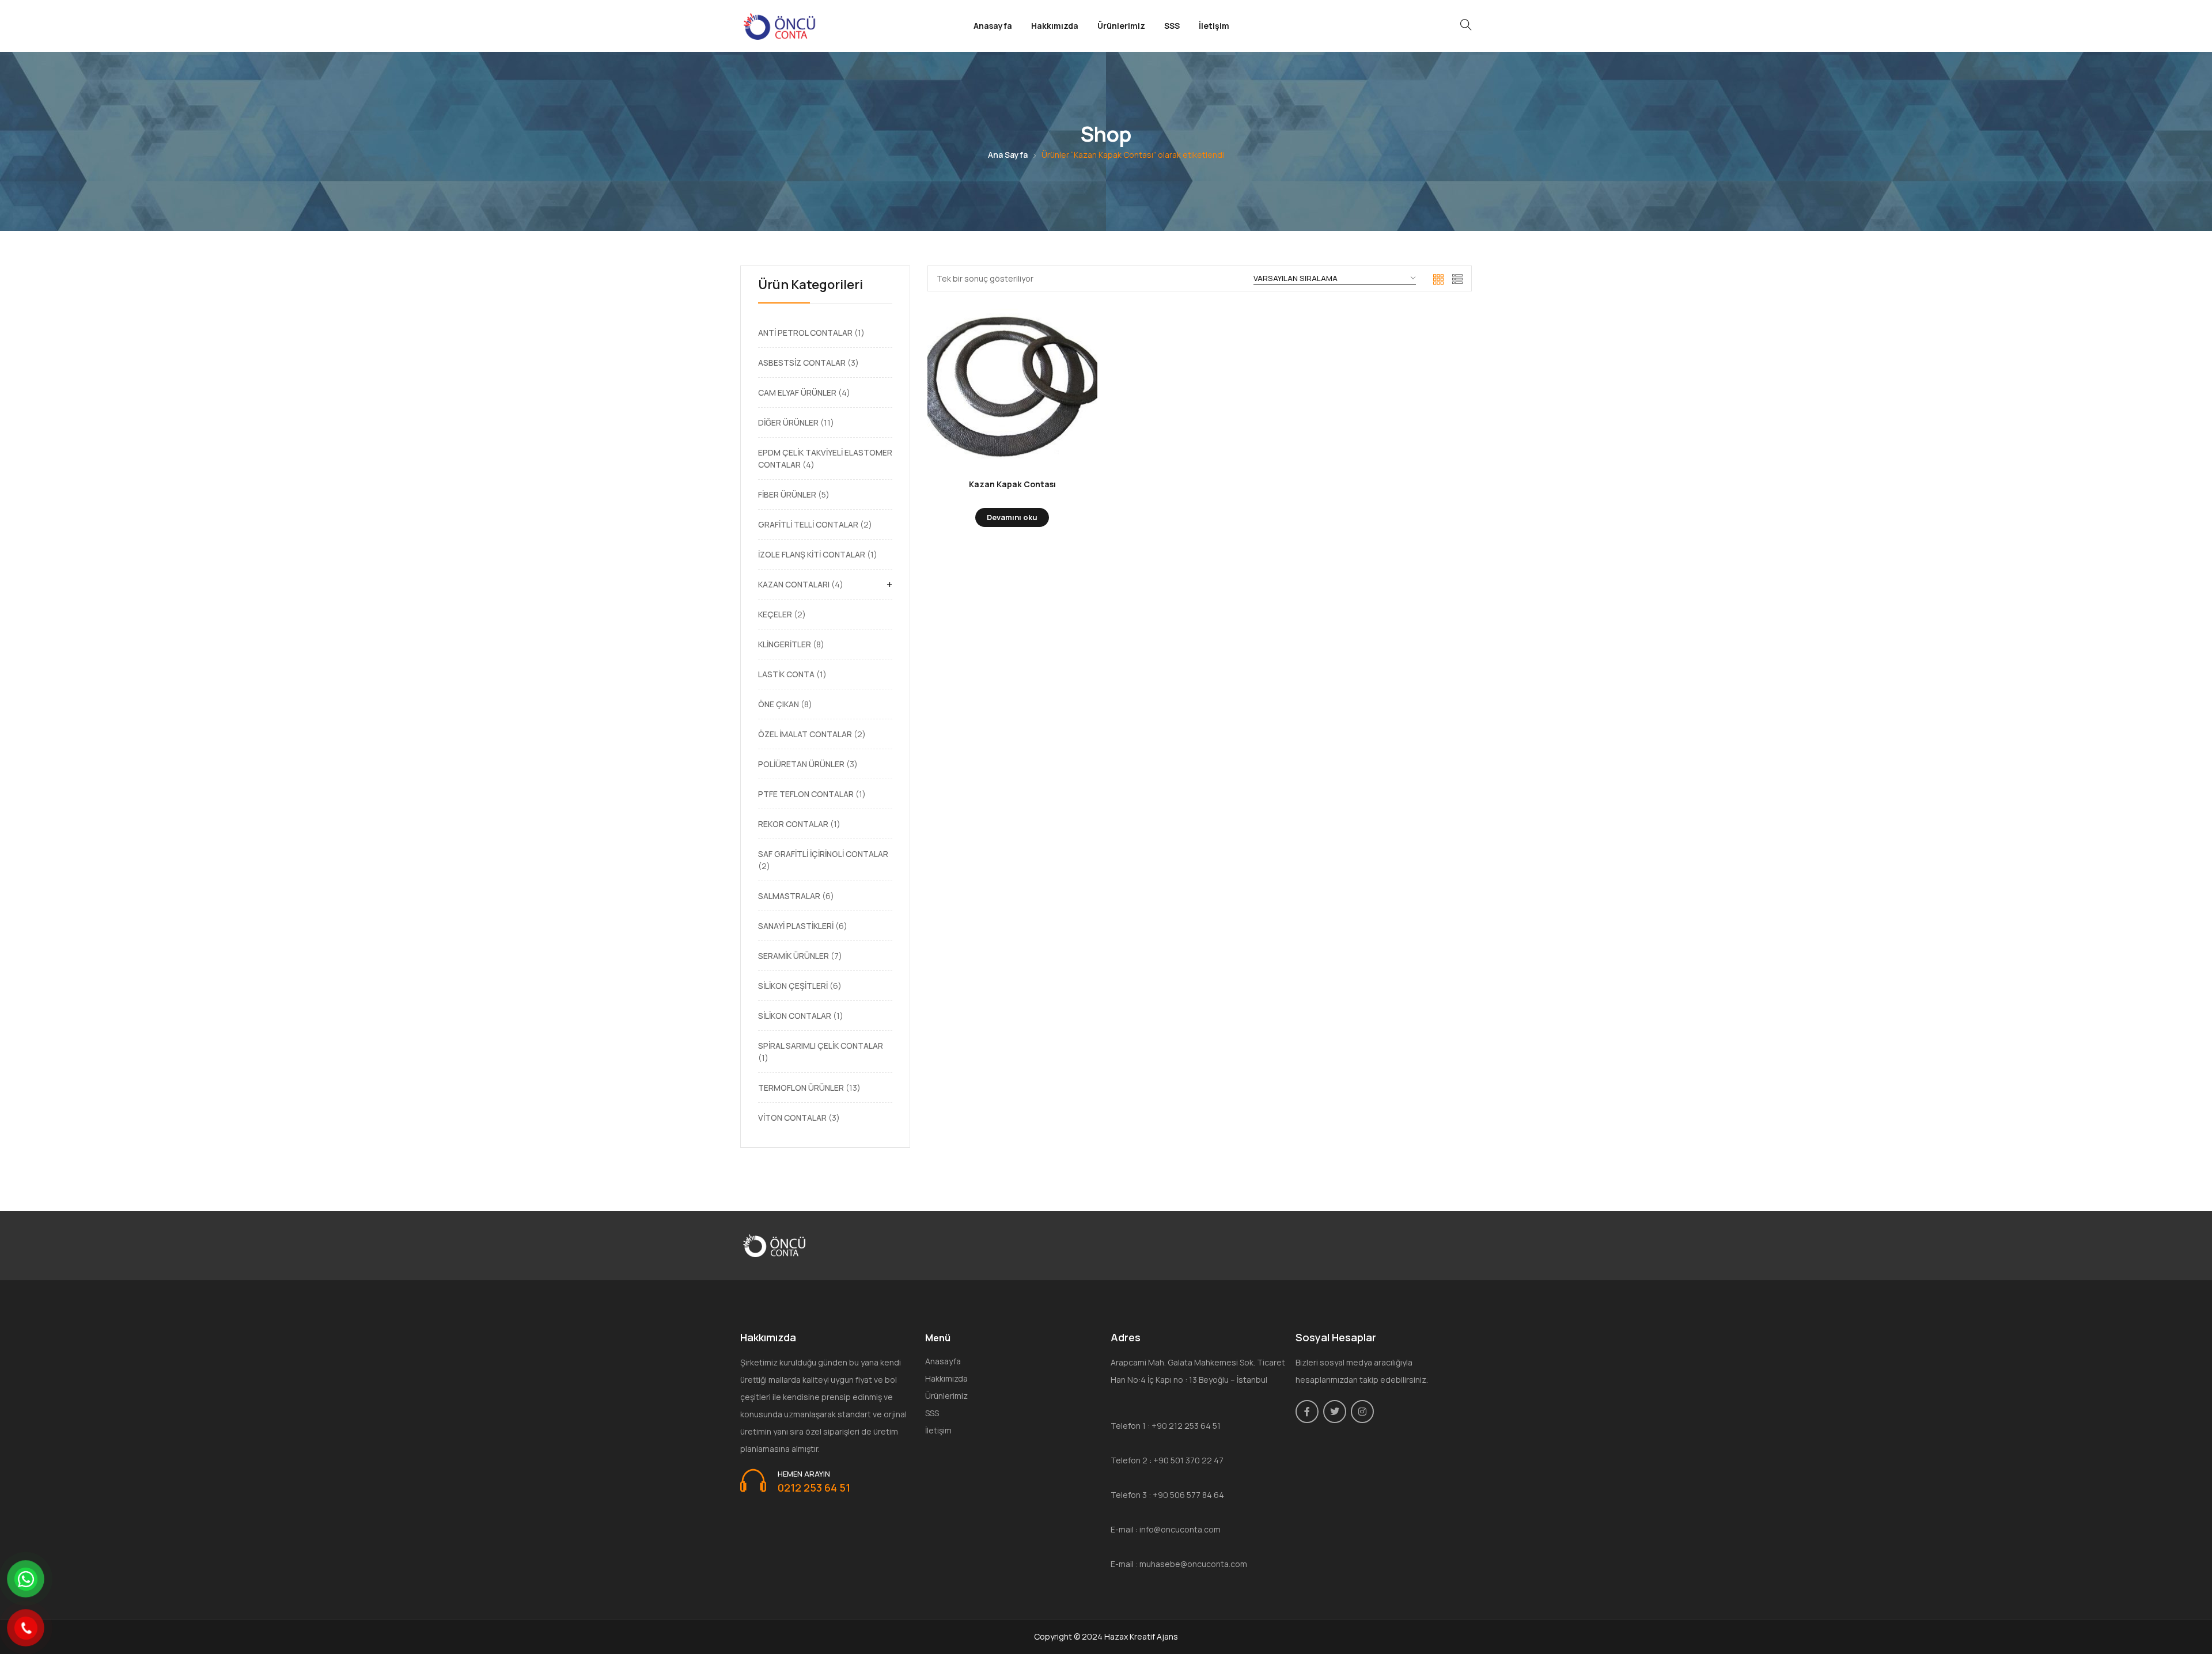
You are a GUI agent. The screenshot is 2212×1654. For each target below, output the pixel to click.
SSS (1172, 26)
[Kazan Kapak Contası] (1012, 388)
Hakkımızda (1055, 26)
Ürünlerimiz (1121, 26)
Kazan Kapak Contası (1012, 484)
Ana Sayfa (1008, 155)
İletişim (1214, 26)
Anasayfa (993, 26)
